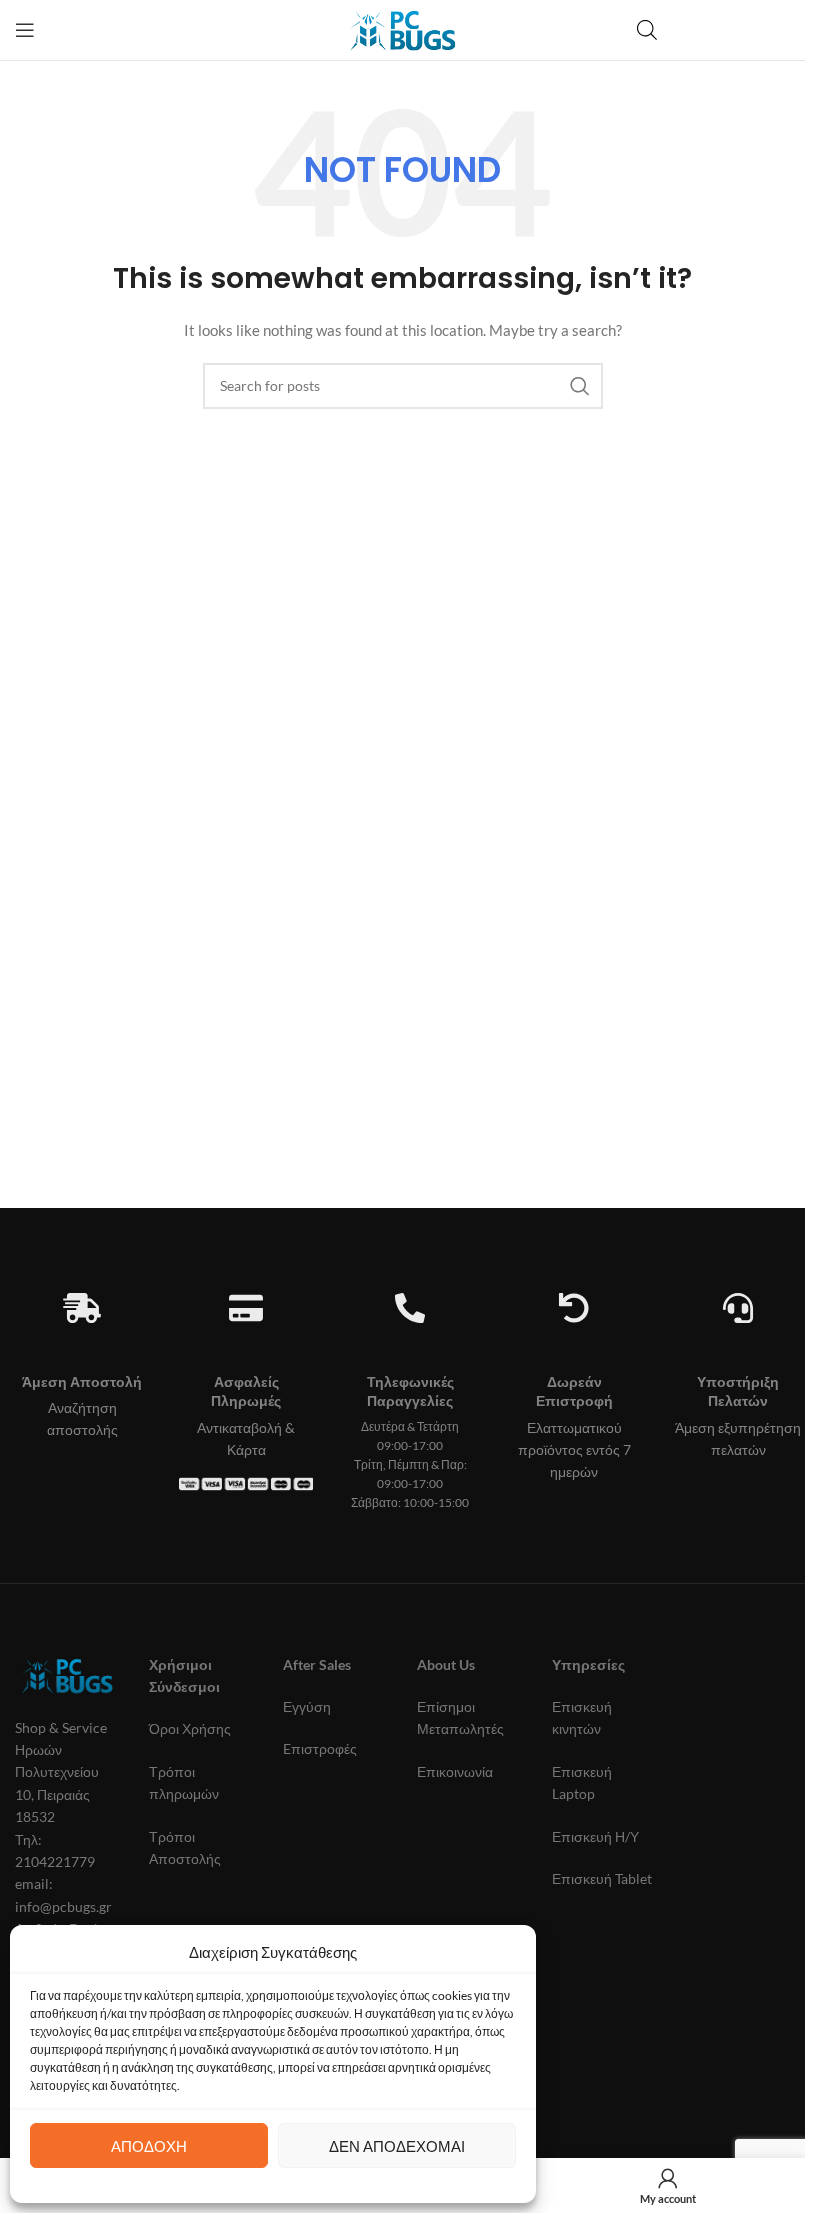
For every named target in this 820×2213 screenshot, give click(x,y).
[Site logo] (402, 28)
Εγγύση (307, 1706)
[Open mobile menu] (25, 30)
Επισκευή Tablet (602, 1878)
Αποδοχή (149, 2146)
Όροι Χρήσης (190, 1728)
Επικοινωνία (455, 1771)
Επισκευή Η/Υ (595, 1836)
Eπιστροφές (320, 1748)
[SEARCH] (580, 386)
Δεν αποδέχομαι (397, 2146)
